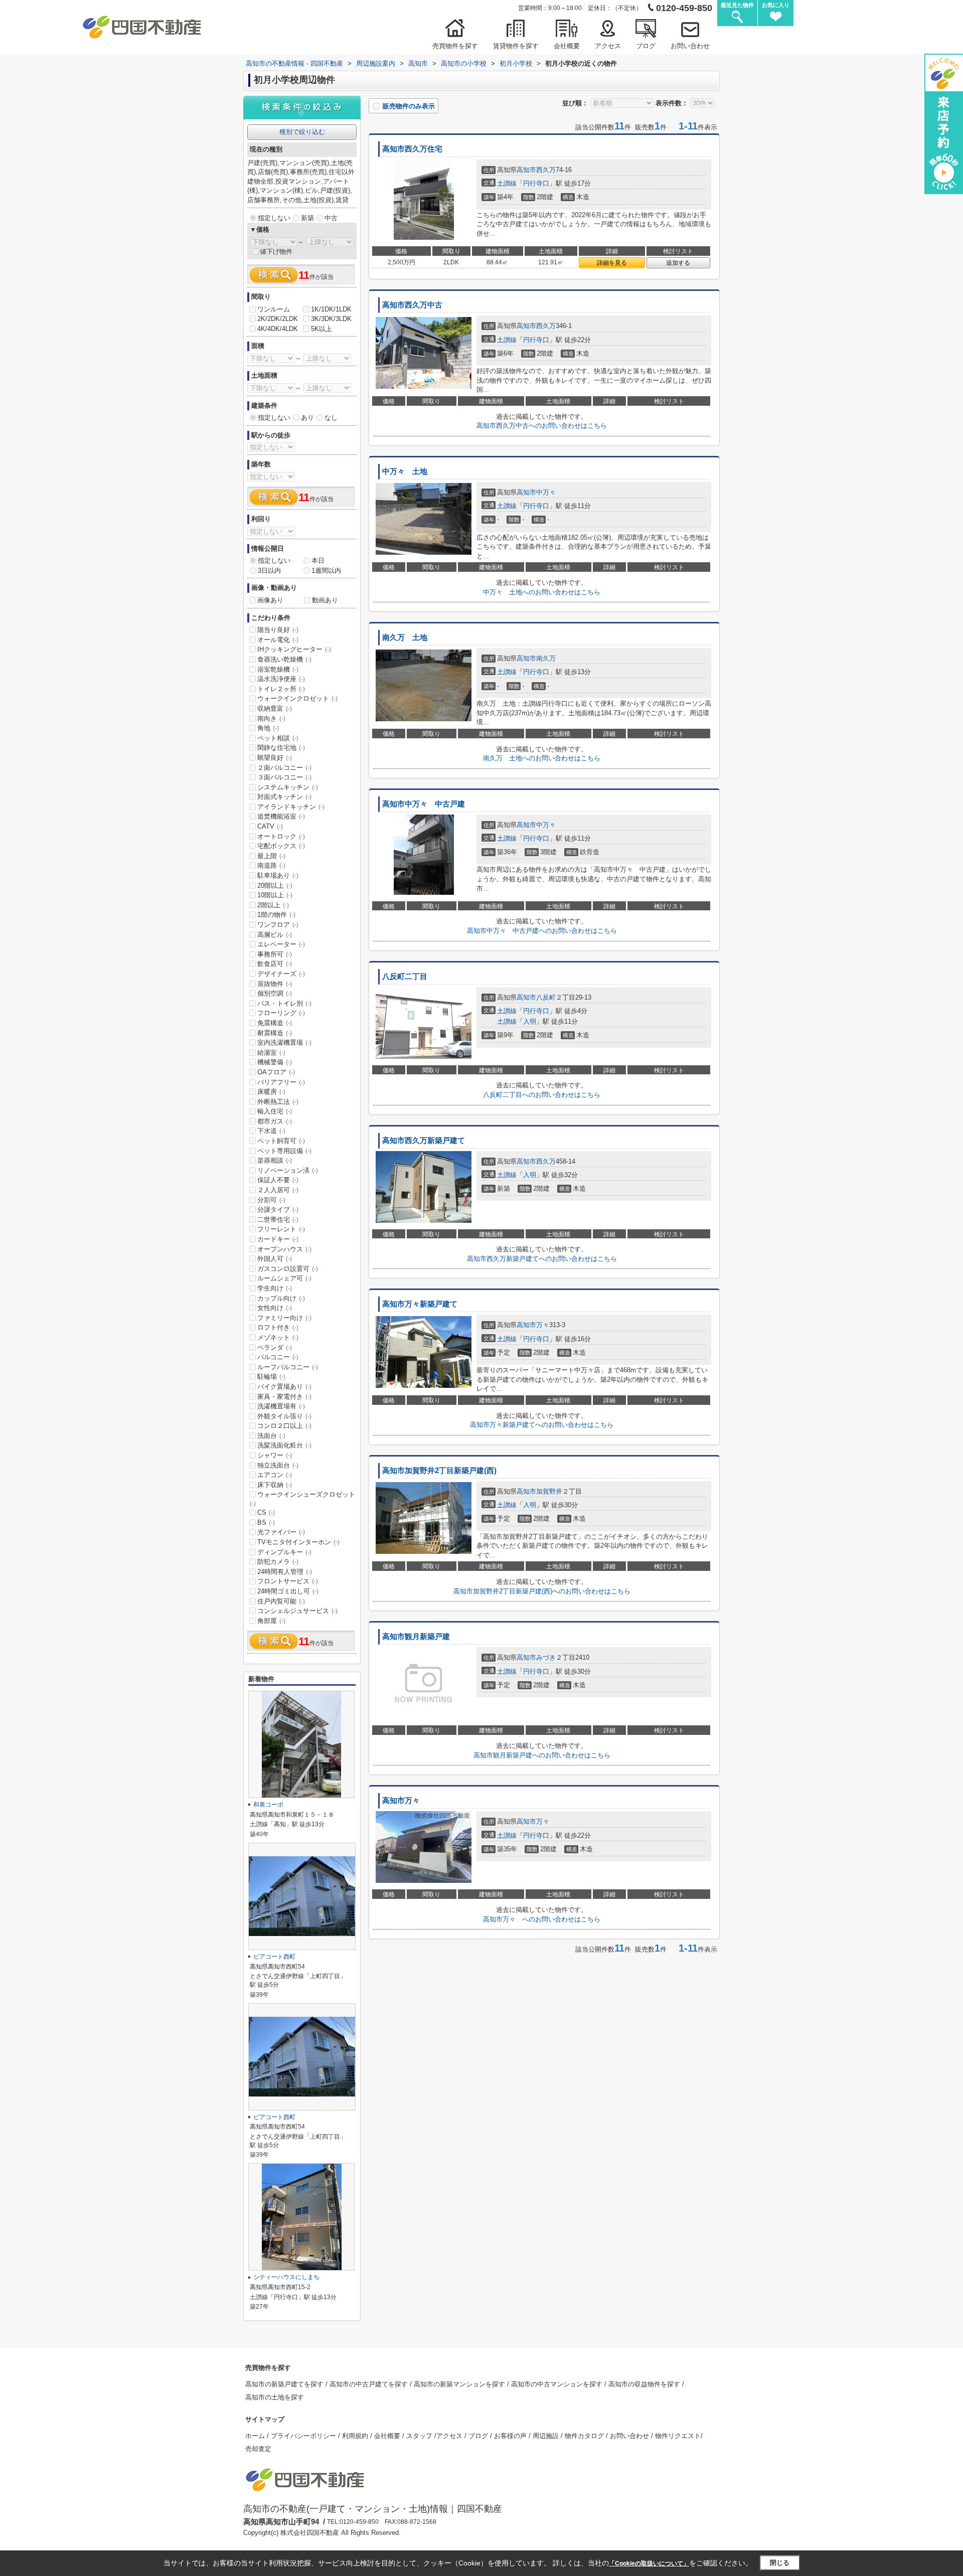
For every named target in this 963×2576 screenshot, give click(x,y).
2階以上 (273, 905)
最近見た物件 (737, 5)
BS (266, 1522)
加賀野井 (549, 1491)
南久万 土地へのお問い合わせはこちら (542, 758)
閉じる (780, 2563)
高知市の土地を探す (275, 2397)
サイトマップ (265, 2419)
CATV (270, 826)
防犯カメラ (278, 1562)
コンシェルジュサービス (297, 1611)
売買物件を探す (455, 46)
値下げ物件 (276, 252)
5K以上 (322, 329)
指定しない (274, 218)
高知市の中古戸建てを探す (370, 2384)
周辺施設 (547, 2436)
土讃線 (507, 183)
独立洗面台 (278, 1465)
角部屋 (271, 1621)
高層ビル (275, 935)
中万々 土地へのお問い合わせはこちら (542, 592)
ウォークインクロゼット (297, 698)
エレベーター (281, 944)
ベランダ (275, 1347)
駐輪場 (271, 1377)
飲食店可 (275, 964)
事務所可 (275, 954)
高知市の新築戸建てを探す (285, 2384)
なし (331, 418)
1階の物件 (276, 915)
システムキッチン (288, 787)
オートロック (281, 836)
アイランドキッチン (291, 807)
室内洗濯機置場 (284, 1042)
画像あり (270, 600)
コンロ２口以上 (284, 1426)
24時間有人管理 (285, 1572)
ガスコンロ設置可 (288, 1269)
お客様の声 (511, 2436)
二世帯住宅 (278, 1220)
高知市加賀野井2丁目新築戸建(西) (439, 1471)
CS (266, 1512)
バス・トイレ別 (284, 1003)
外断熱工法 (278, 1102)
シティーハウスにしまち (286, 2277)
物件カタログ (585, 2436)
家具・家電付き (284, 1397)
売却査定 (258, 2449)
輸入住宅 (275, 1111)
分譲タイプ (278, 1210)
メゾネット (278, 1337)
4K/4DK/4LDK (278, 329)
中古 (331, 218)
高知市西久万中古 (412, 305)
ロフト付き (278, 1327)
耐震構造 (275, 1033)
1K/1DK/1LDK (331, 309)
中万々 (546, 492)
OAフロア (276, 1072)
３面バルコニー (284, 777)
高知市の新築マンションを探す (460, 2384)
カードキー (278, 1239)
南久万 (546, 658)
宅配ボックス (281, 846)
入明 (530, 1021)
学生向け (275, 1288)
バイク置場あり (284, 1387)
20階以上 (275, 885)
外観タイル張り (284, 1416)
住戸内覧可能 (281, 1601)
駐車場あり (278, 875)
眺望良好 (275, 758)
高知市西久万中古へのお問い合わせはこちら (542, 426)
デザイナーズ (281, 974)
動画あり (325, 600)
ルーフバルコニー (288, 1367)
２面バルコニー (284, 768)
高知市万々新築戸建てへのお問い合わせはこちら (542, 1425)
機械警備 (275, 1062)
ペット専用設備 (284, 1151)
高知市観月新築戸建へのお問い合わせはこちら (542, 1755)
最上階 (271, 856)
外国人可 (275, 1259)
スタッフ (420, 2436)
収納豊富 (275, 708)
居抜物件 (275, 984)
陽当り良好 (278, 630)
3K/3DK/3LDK (331, 319)
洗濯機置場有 (281, 1406)
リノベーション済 (288, 1170)
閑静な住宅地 (281, 748)
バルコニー (278, 1357)
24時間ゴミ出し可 (288, 1591)
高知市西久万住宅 (412, 149)
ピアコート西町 (274, 1957)
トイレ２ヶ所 (281, 689)
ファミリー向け (284, 1318)
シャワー (275, 1455)
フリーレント (281, 1229)
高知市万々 (405, 1801)
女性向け (275, 1308)
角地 (268, 728)
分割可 (271, 1200)
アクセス (608, 46)
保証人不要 (278, 1180)
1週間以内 (326, 571)
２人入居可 (278, 1190)
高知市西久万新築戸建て (424, 1141)
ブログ (646, 46)
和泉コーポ (268, 1805)
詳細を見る (612, 263)
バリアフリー (281, 1082)
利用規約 (356, 2436)
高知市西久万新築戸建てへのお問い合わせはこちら (542, 1259)
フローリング (281, 1013)
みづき (546, 1657)
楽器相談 (275, 1160)
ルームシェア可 (284, 1278)
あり (307, 418)
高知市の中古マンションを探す (558, 2384)
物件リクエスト (678, 2436)
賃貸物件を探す (516, 46)
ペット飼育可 (281, 1141)
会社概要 (567, 46)
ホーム (256, 2436)
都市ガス (275, 1121)
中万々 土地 (405, 471)
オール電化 (278, 640)
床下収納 (275, 1485)
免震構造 (275, 1023)
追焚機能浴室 (281, 816)
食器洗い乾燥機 (284, 659)
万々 (543, 1325)
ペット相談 (278, 738)
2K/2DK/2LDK (278, 319)
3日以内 (269, 571)
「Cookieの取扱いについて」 (649, 2563)
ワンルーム (274, 309)
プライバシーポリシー (304, 2436)
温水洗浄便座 (281, 679)
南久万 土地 (405, 637)
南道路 (271, 865)
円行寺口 (536, 183)
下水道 (271, 1131)
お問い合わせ (690, 46)
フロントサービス (288, 1581)
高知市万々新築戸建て (420, 1304)
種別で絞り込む (302, 132)
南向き (271, 718)
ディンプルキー (284, 1552)
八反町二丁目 (405, 977)
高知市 (526, 170)
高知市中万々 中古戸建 (424, 804)
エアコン (275, 1475)
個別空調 (275, 993)
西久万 (546, 170)
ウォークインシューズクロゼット (302, 1499)
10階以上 (275, 895)
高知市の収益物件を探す (645, 2384)
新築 (307, 218)
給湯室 (271, 1053)
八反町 (546, 997)
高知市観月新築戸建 (416, 1637)
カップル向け (281, 1298)
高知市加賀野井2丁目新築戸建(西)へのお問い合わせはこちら (542, 1591)
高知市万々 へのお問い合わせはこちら (542, 1919)
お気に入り (776, 5)
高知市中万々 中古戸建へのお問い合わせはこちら (542, 931)
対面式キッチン (284, 797)
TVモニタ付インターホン (298, 1542)
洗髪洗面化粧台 (284, 1445)
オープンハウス (284, 1249)
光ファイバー (281, 1532)
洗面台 (271, 1436)
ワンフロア (278, 925)
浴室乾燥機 (278, 669)
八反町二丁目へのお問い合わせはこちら (542, 1095)
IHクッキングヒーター (294, 649)
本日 (318, 560)
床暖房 (271, 1092)
